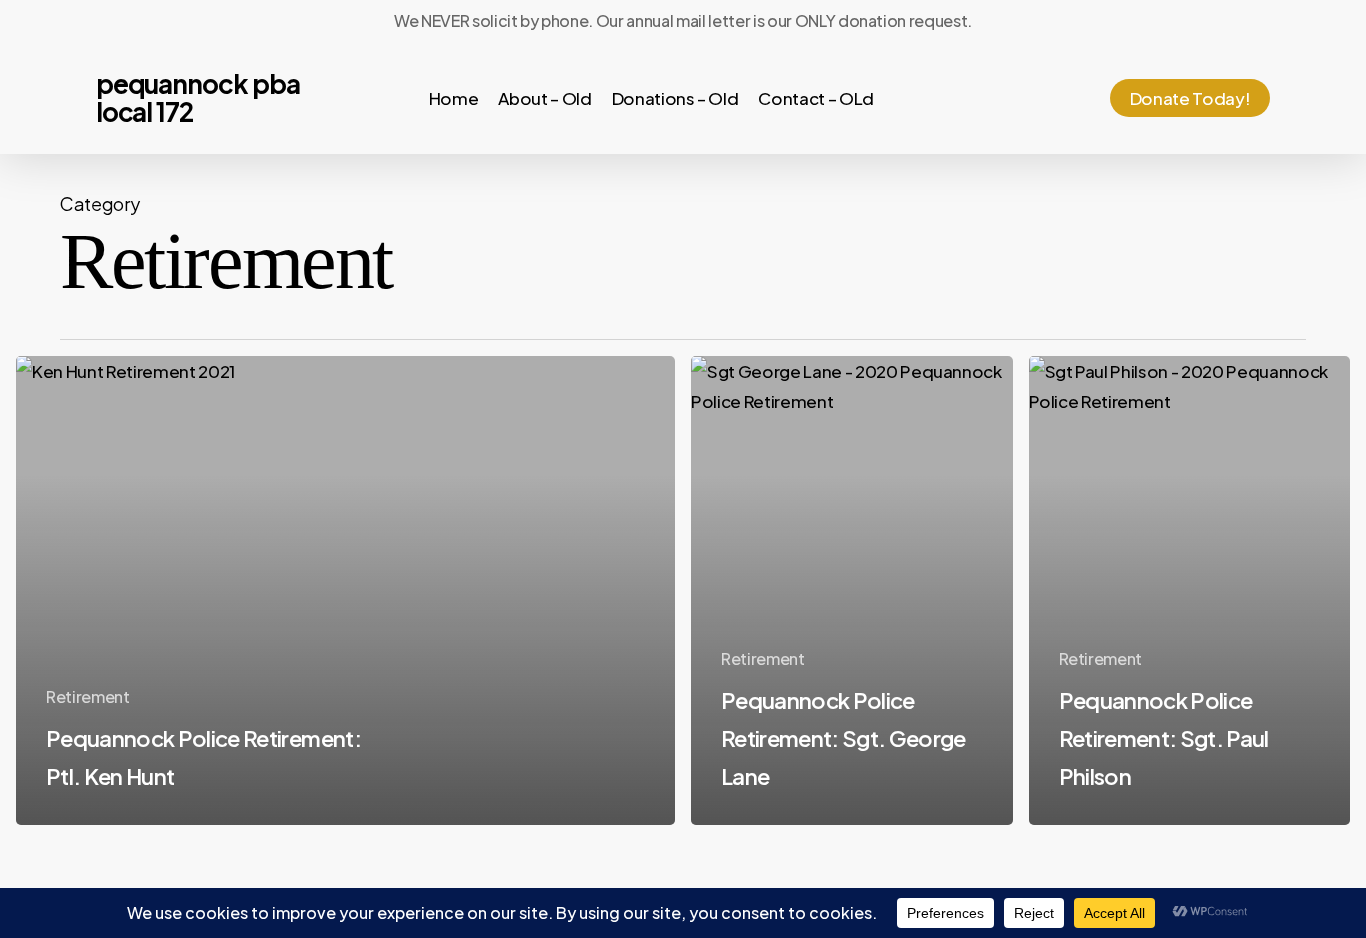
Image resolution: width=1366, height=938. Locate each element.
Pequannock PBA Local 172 (198, 98)
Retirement (88, 696)
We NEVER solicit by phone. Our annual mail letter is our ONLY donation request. (683, 20)
